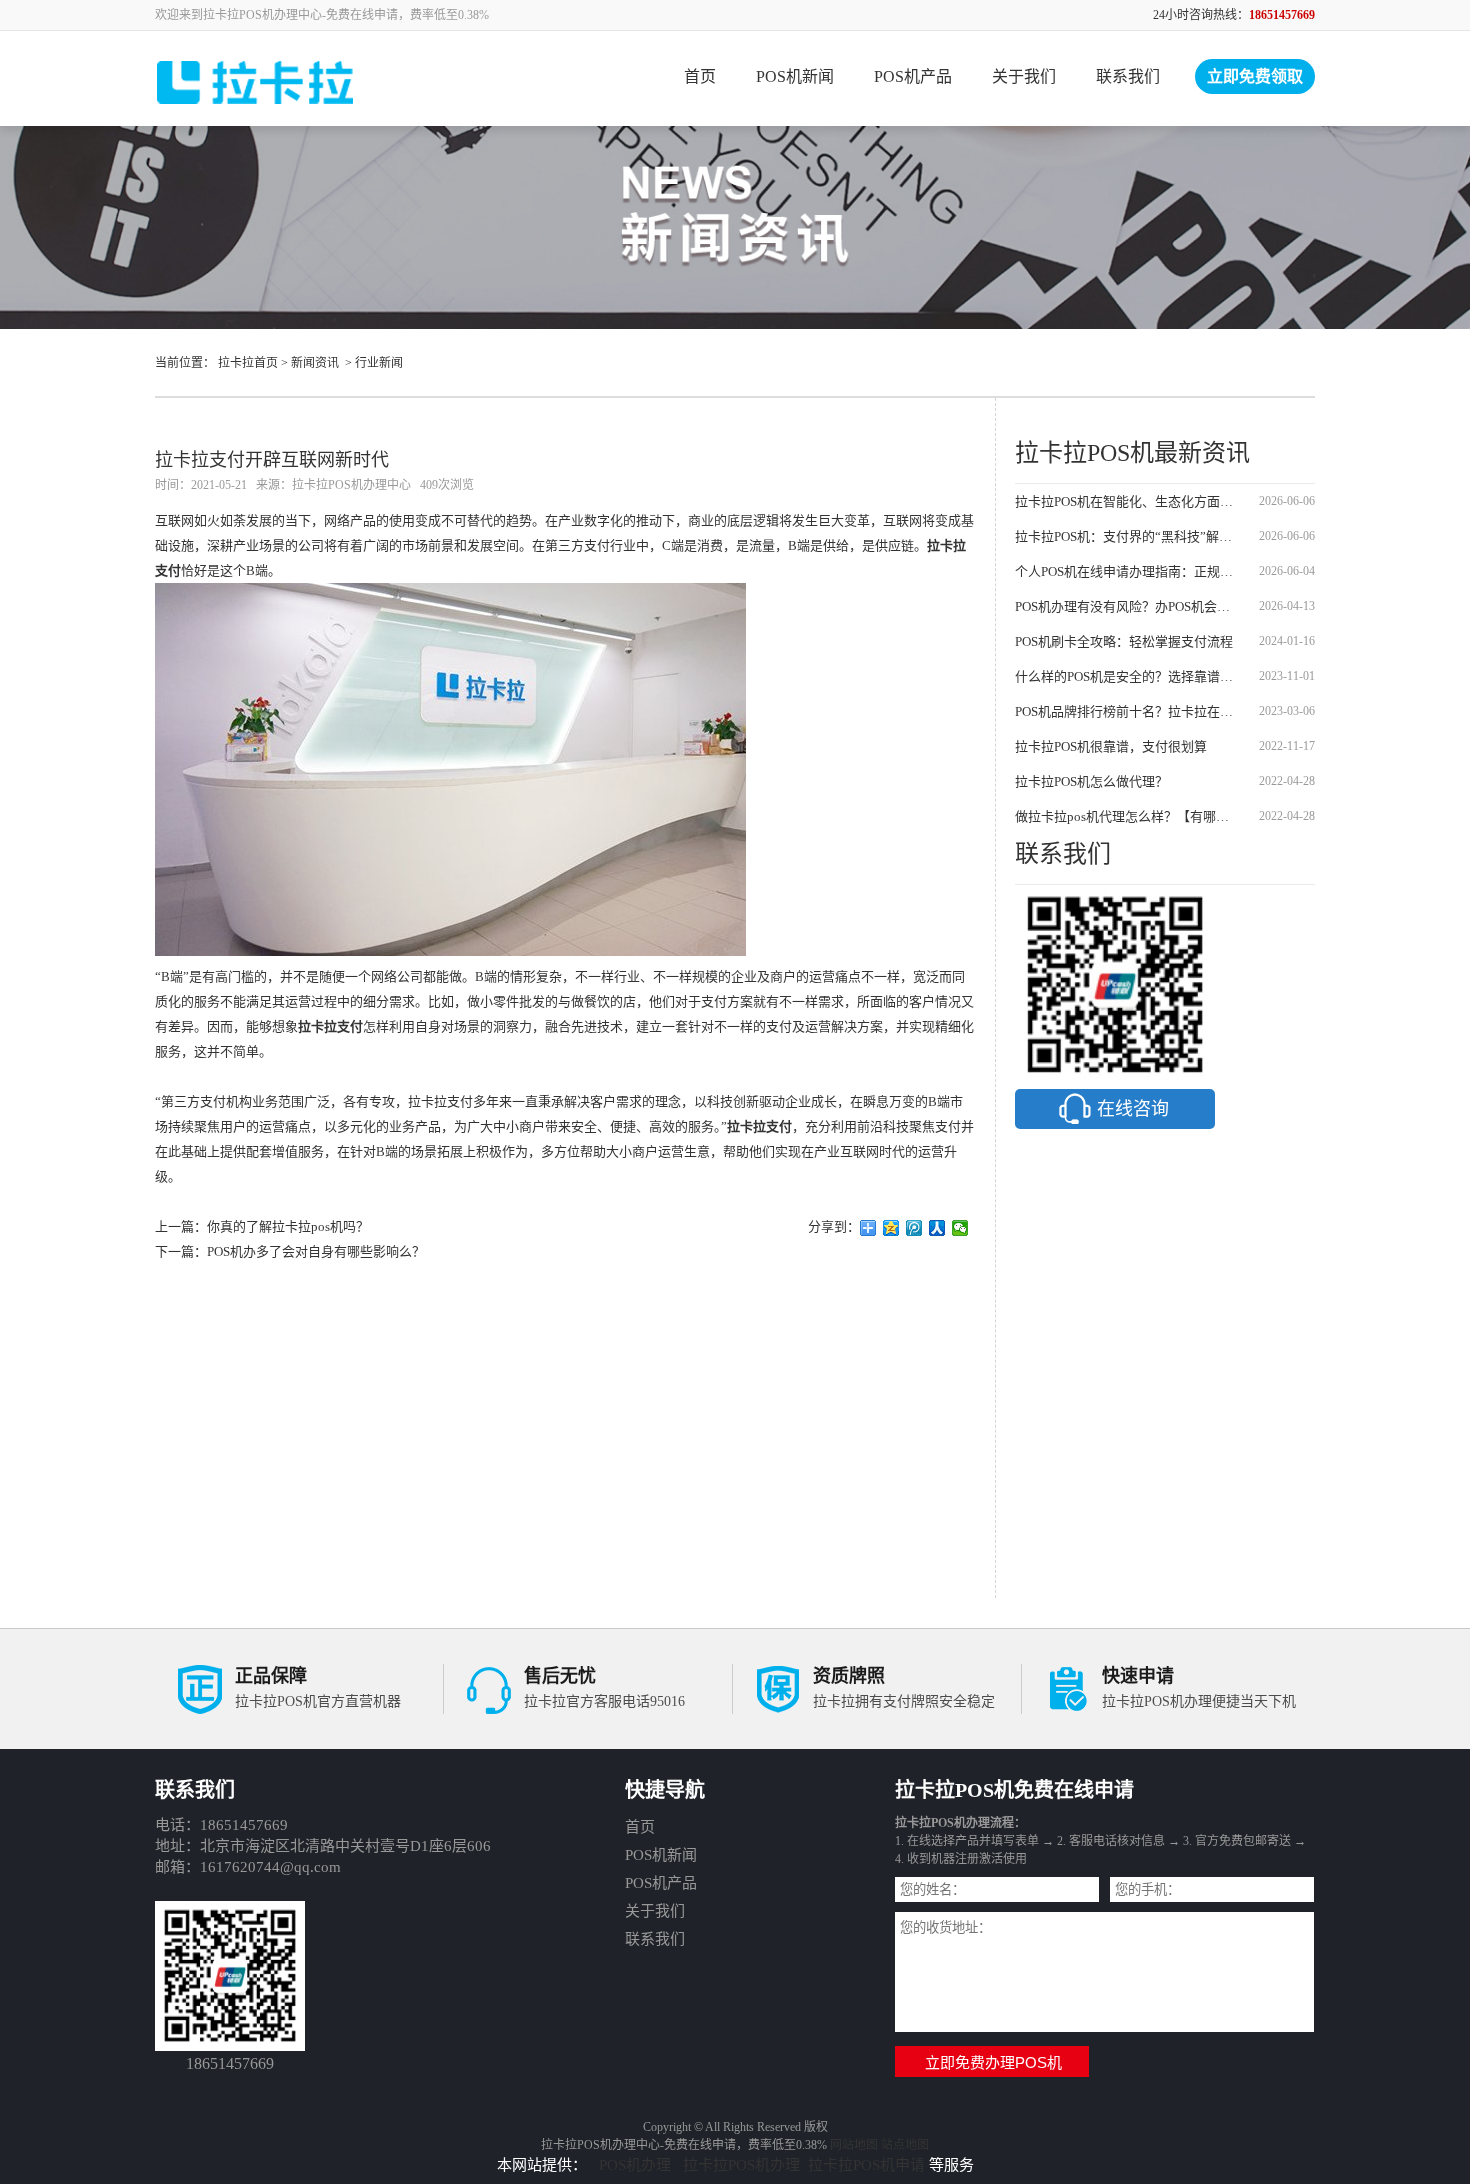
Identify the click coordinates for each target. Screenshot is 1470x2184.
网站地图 (854, 2145)
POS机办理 (637, 2165)
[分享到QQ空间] (891, 1228)
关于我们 (1024, 76)
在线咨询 (1133, 1109)
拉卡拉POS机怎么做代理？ (1091, 781)
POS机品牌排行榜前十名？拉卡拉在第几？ (1127, 711)
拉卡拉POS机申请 (866, 2165)
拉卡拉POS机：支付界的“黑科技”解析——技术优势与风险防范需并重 (1127, 536)
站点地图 (905, 2145)
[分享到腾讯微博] (914, 1228)
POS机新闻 (795, 76)
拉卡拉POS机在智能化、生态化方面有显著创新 (1127, 501)
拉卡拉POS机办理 (741, 2165)
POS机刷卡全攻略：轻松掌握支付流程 (1124, 641)
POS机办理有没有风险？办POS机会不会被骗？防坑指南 (1127, 606)
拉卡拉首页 (248, 363)
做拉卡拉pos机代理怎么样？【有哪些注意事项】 (1127, 816)
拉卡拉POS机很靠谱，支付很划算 (1111, 746)
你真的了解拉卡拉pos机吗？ (288, 1226)
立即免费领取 (1255, 76)
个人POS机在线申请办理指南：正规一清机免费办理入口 (1127, 571)
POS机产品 (913, 76)
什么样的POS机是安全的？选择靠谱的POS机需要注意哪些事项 (1127, 676)
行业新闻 (379, 363)
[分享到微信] (960, 1228)
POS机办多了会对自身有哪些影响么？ (316, 1251)
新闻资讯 (315, 363)
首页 (700, 76)
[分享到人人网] (937, 1228)
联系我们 (1128, 76)
